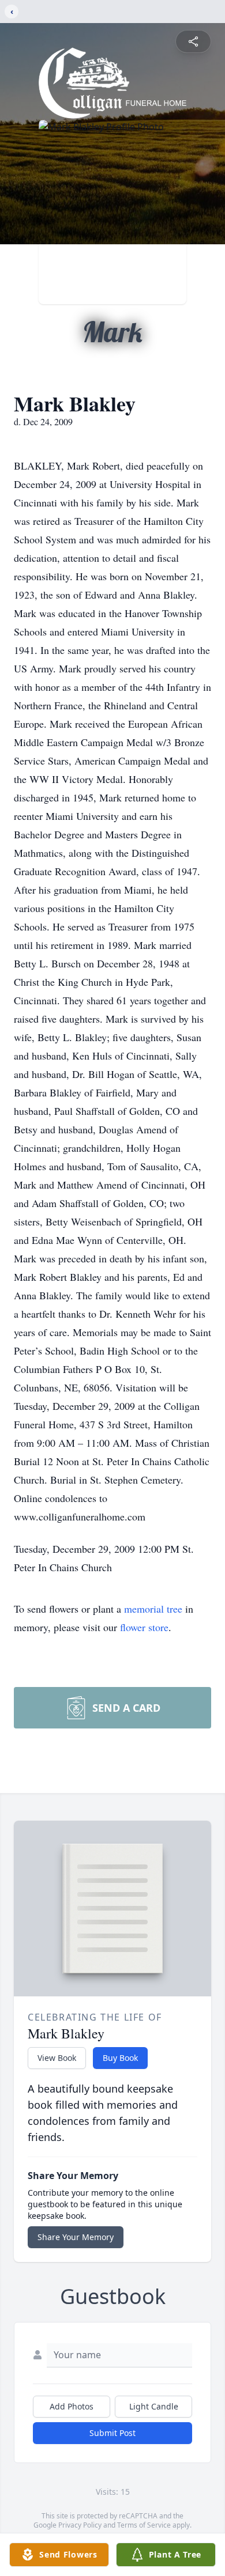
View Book (57, 2058)
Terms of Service (144, 2525)
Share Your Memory (76, 2237)
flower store (144, 1627)
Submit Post (112, 2433)
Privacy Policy (80, 2525)
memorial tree (153, 1609)
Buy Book (120, 2058)
